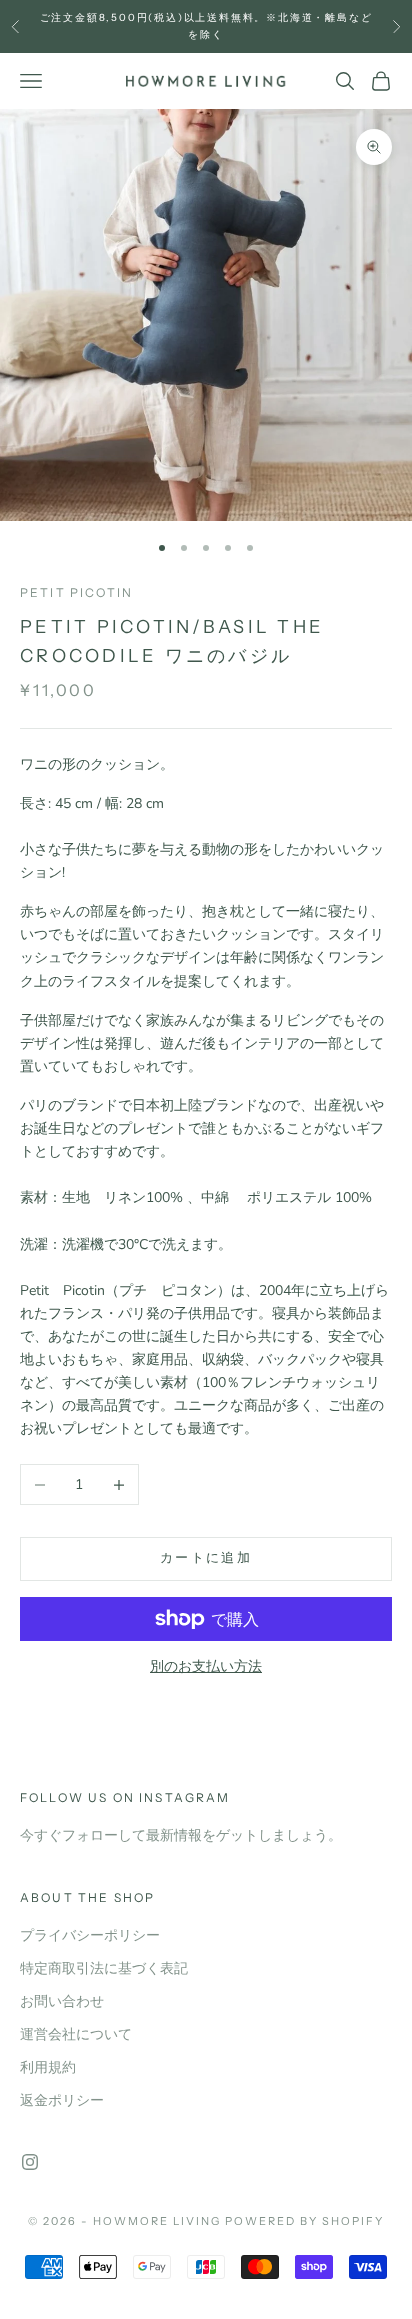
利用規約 (48, 2067)
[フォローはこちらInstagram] (30, 2162)
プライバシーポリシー (90, 1935)
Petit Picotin (76, 592)
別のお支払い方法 (206, 1666)
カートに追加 (206, 1558)
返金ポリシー (62, 2100)
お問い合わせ (62, 2001)
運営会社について (76, 2034)
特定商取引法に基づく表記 (104, 1968)
